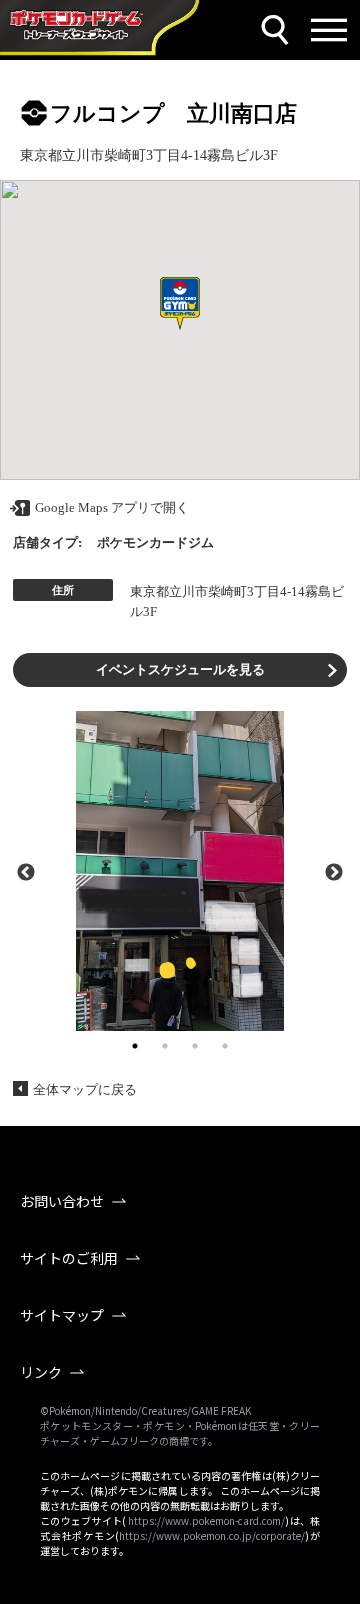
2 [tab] (165, 1046)
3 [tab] (195, 1046)
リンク (41, 1372)
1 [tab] (135, 1046)
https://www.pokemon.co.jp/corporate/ (212, 1535)
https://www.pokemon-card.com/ (206, 1520)
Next (334, 871)
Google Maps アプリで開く (112, 507)
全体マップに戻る (85, 1089)
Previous (26, 871)
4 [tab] (225, 1046)
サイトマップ (62, 1315)
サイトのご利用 (69, 1258)
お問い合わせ (62, 1201)
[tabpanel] (180, 871)
